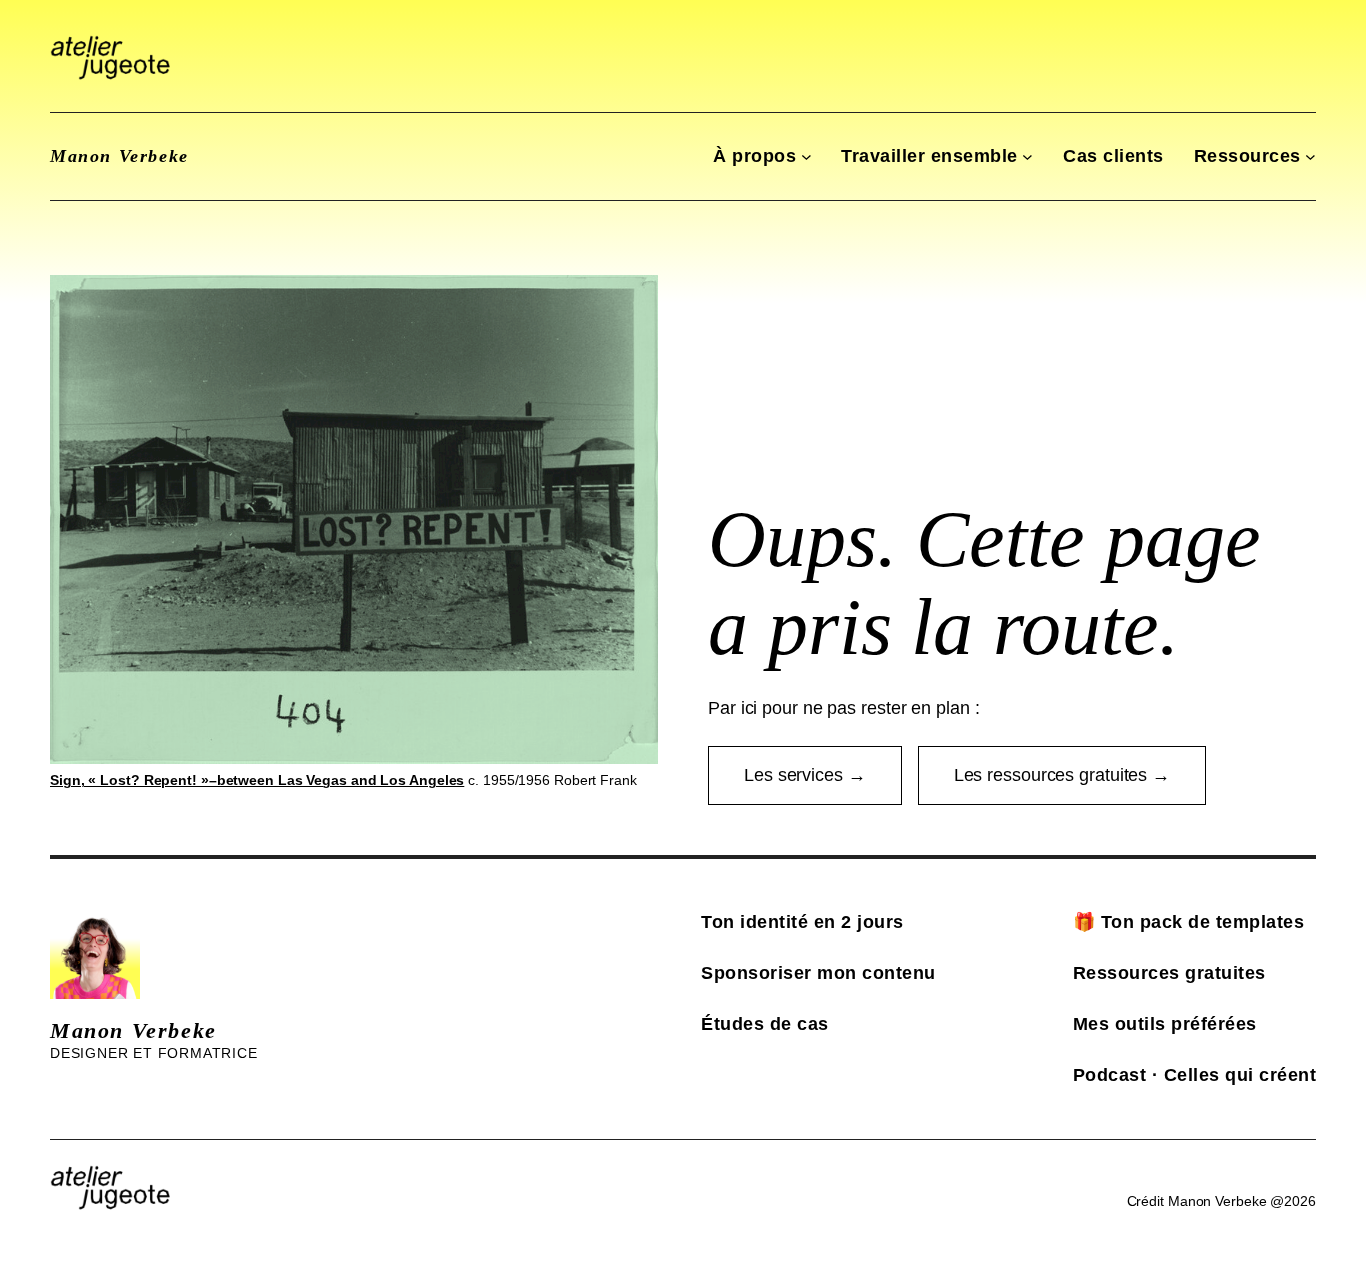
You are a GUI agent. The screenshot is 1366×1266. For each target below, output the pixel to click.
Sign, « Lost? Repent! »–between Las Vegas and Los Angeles (257, 780)
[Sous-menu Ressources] (1310, 156)
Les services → (805, 775)
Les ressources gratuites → (1062, 775)
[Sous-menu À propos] (806, 156)
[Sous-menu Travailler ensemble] (1027, 156)
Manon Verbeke (119, 156)
